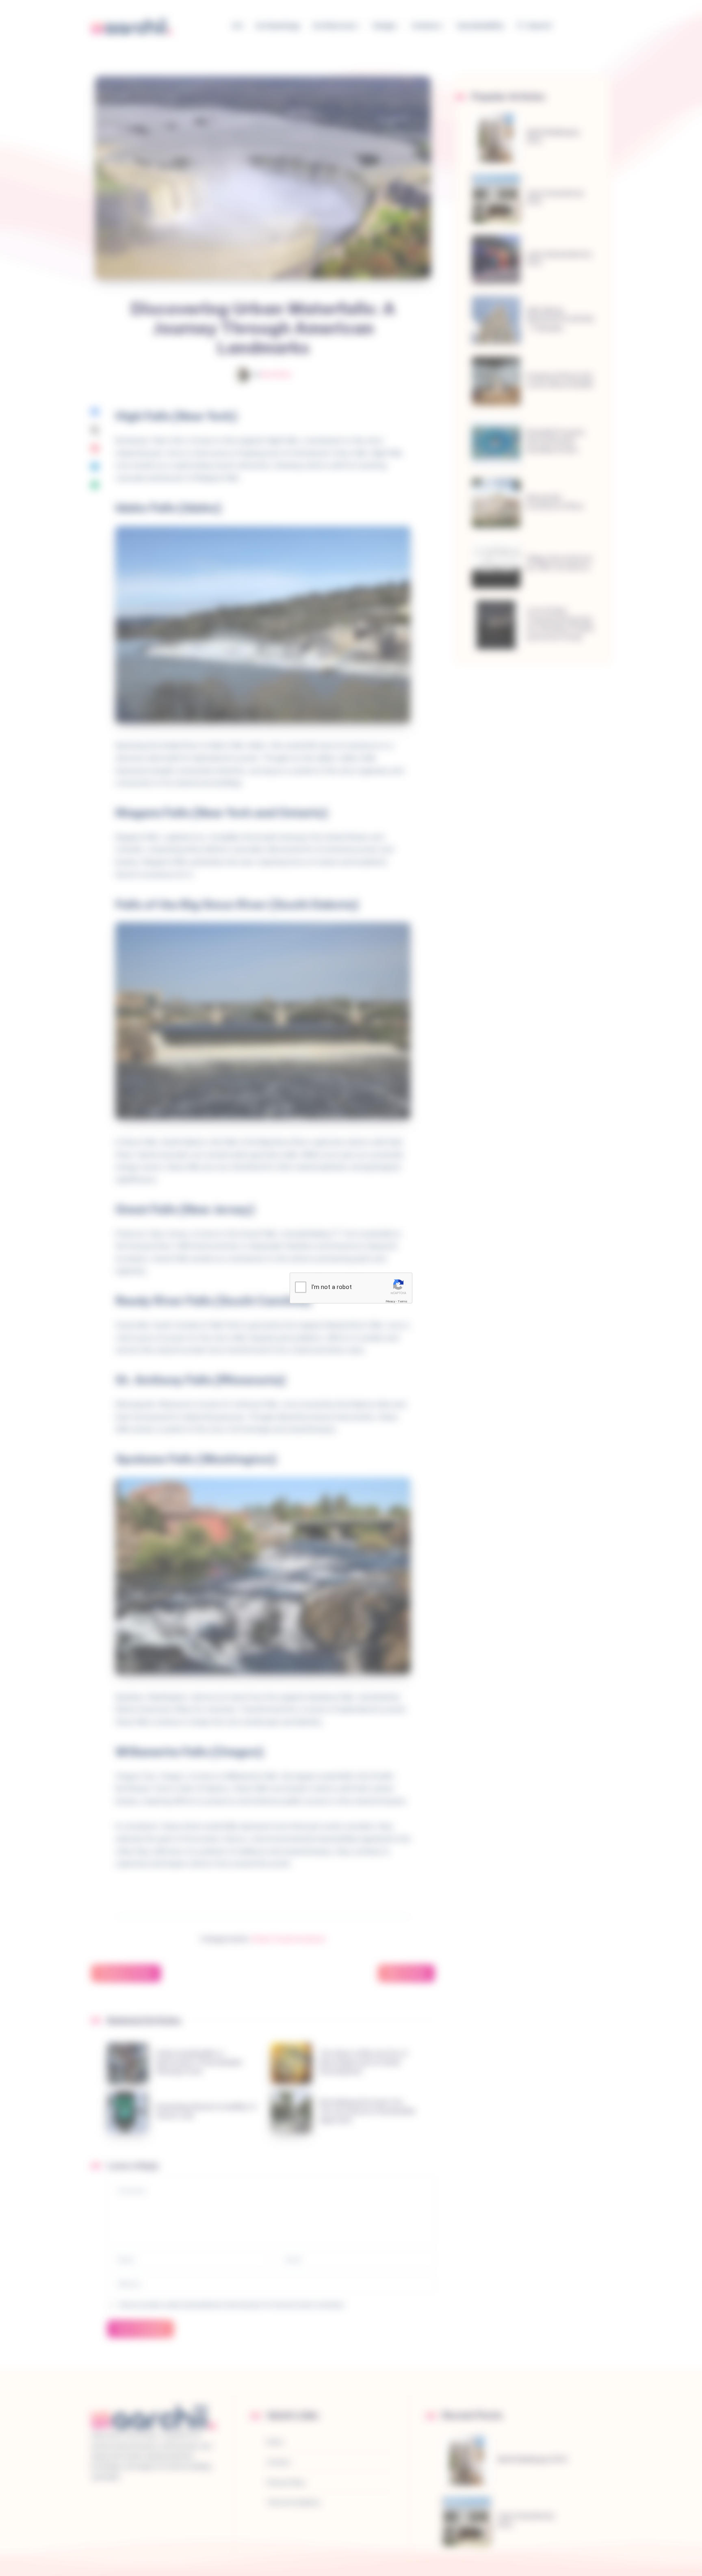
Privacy (390, 1301)
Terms (403, 1301)
